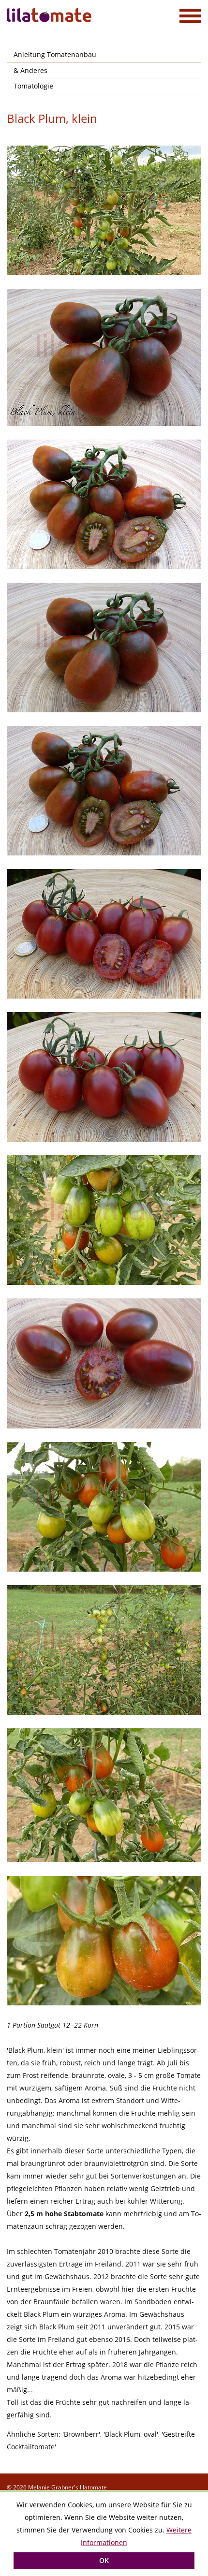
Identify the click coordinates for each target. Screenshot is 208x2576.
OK (104, 2560)
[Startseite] (50, 15)
